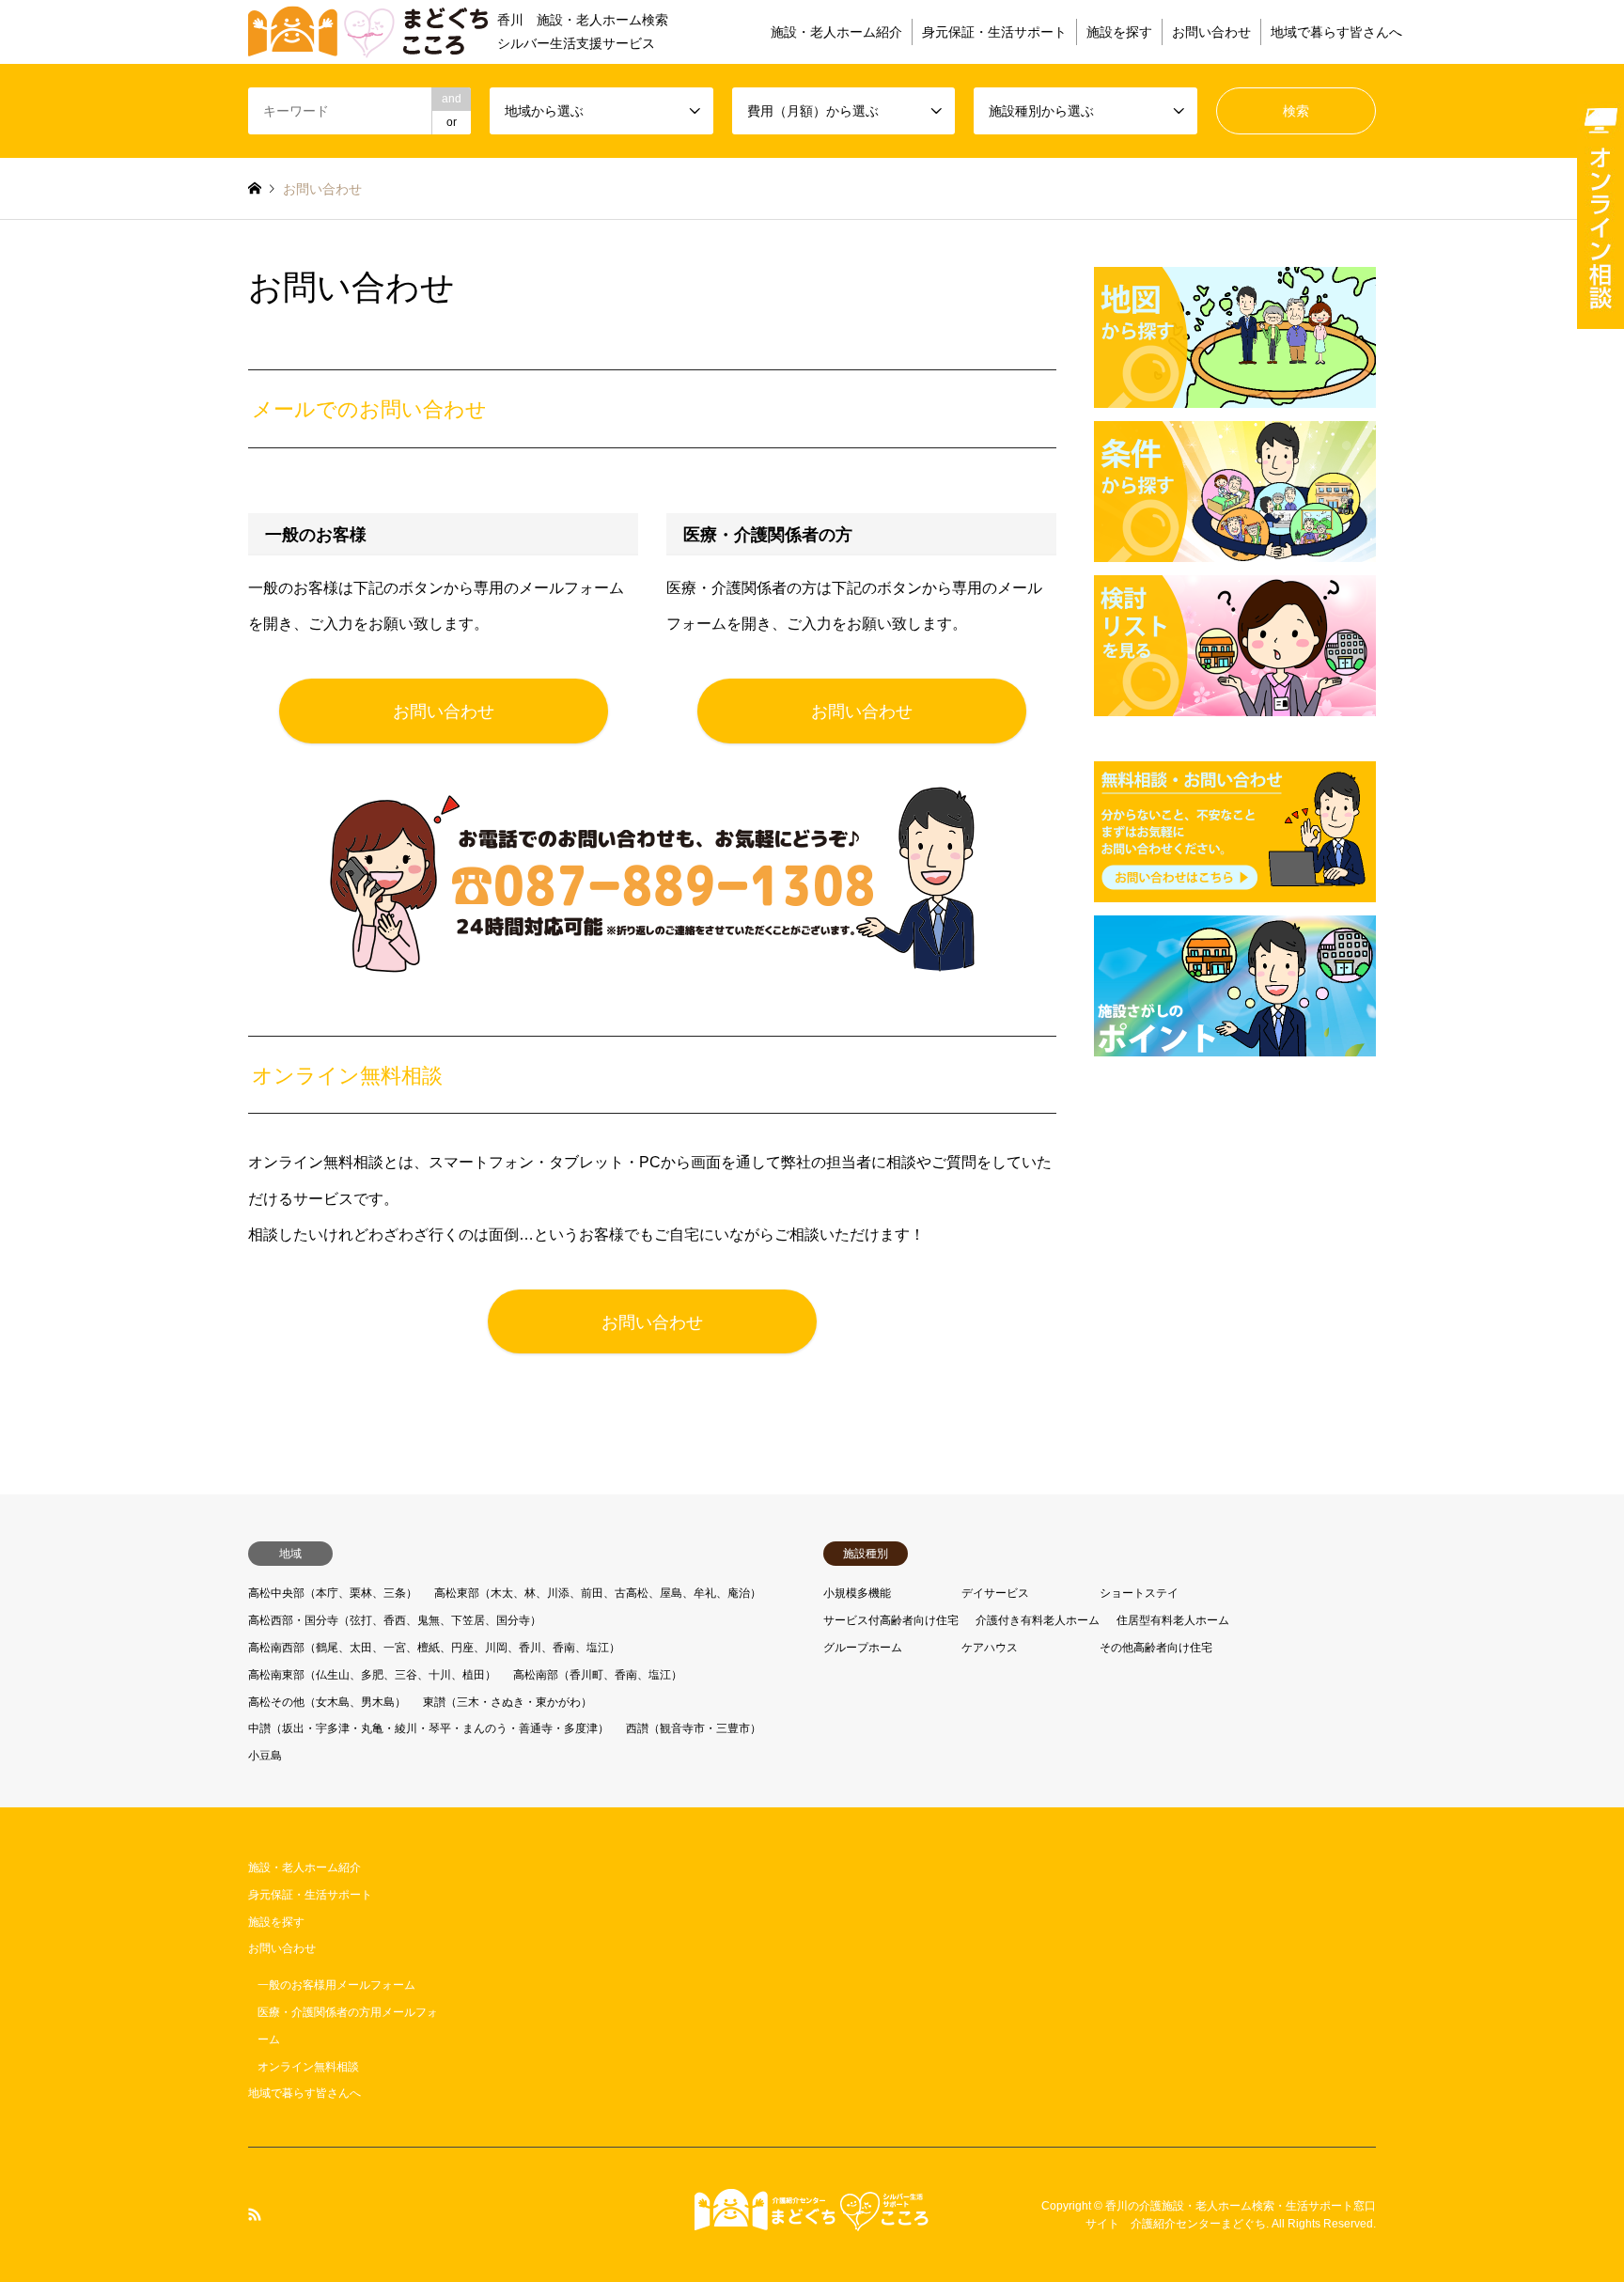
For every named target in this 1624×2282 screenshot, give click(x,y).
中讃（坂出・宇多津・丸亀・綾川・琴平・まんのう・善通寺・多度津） (429, 1728)
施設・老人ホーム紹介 (836, 32)
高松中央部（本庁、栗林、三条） (333, 1593)
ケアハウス (990, 1648)
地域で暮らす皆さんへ (1336, 32)
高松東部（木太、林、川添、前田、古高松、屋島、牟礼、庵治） (598, 1593)
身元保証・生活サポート (994, 32)
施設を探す (1119, 32)
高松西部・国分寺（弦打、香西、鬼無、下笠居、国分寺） (395, 1620)
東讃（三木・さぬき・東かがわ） (507, 1702)
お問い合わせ (1211, 32)
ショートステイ (1139, 1593)
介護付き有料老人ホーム (1038, 1620)
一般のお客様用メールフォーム (336, 1985)
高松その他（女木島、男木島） (327, 1702)
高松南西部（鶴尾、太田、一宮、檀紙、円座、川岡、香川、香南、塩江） (434, 1648)
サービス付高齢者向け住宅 (891, 1620)
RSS (255, 2214)
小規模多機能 (857, 1593)
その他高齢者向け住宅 (1156, 1648)
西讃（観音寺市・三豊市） (694, 1728)
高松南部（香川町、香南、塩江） (598, 1675)
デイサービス (995, 1593)
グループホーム (863, 1648)
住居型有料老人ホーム (1173, 1620)
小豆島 (265, 1756)
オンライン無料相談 (308, 2067)
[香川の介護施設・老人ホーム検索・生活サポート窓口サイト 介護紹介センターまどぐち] (812, 2220)
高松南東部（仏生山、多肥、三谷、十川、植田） (372, 1675)
